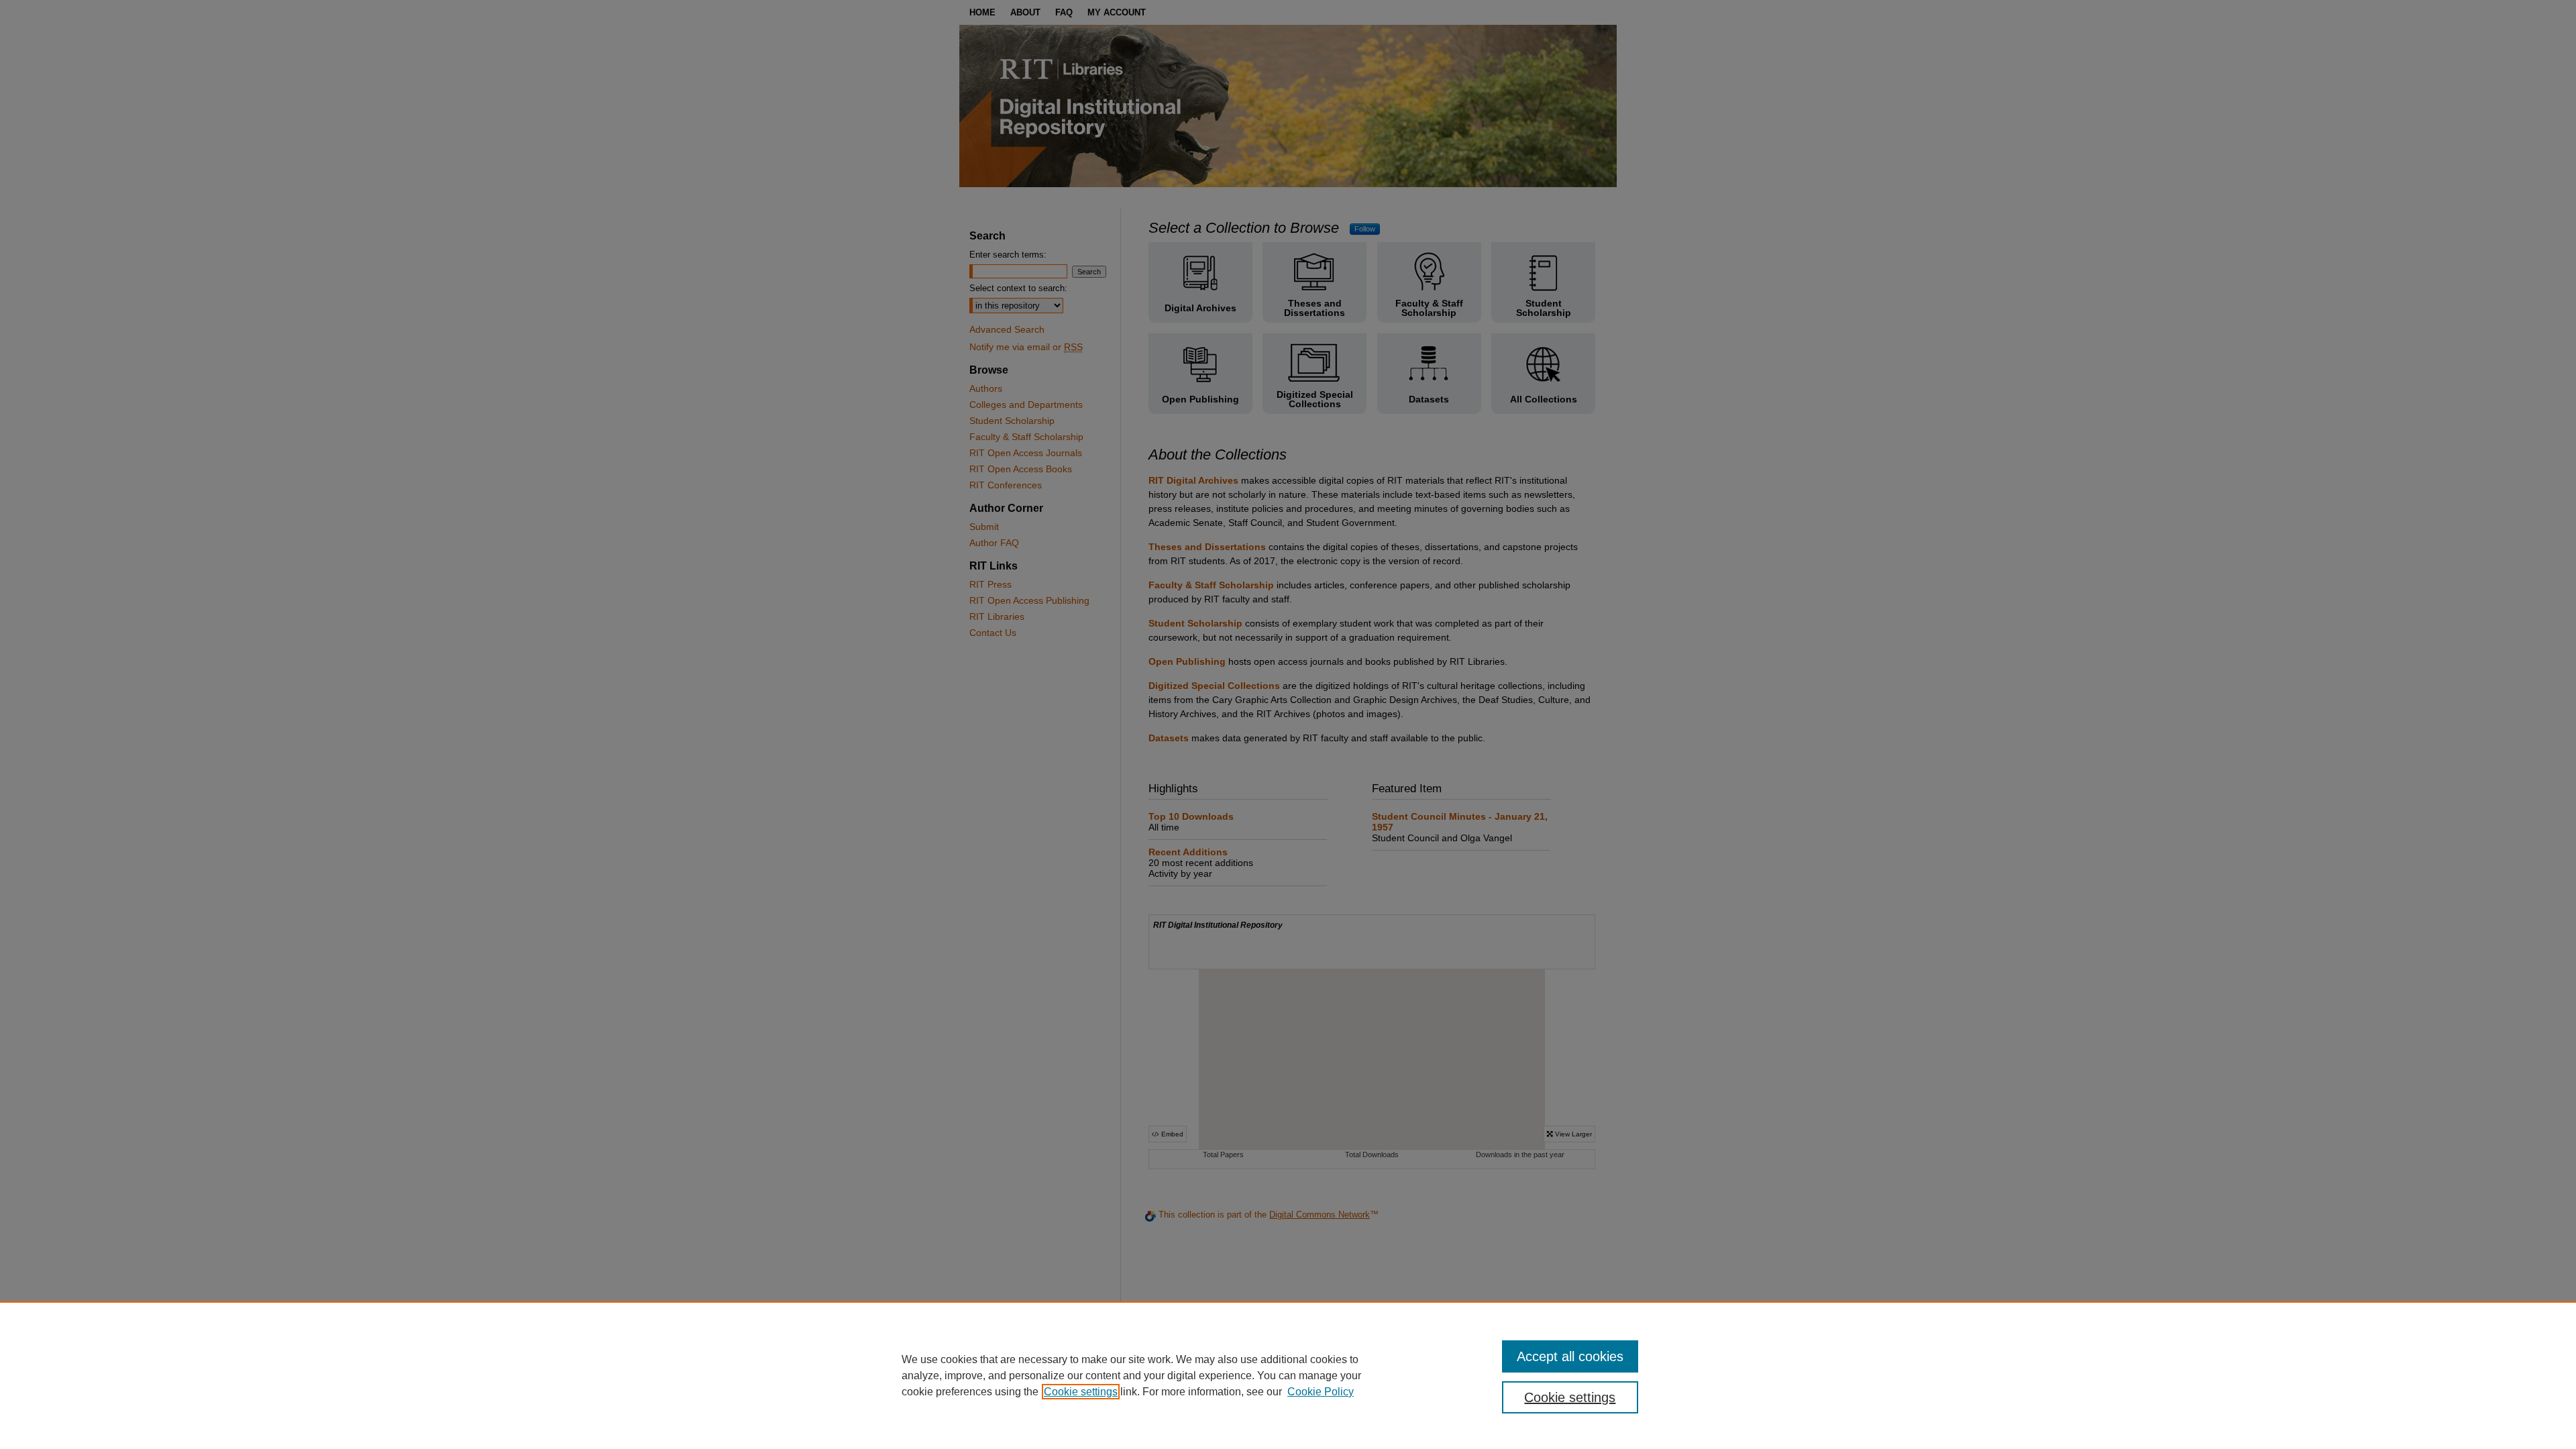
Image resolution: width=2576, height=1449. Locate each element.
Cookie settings (1081, 1392)
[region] (1288, 1375)
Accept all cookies (1570, 1356)
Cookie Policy (1321, 1392)
